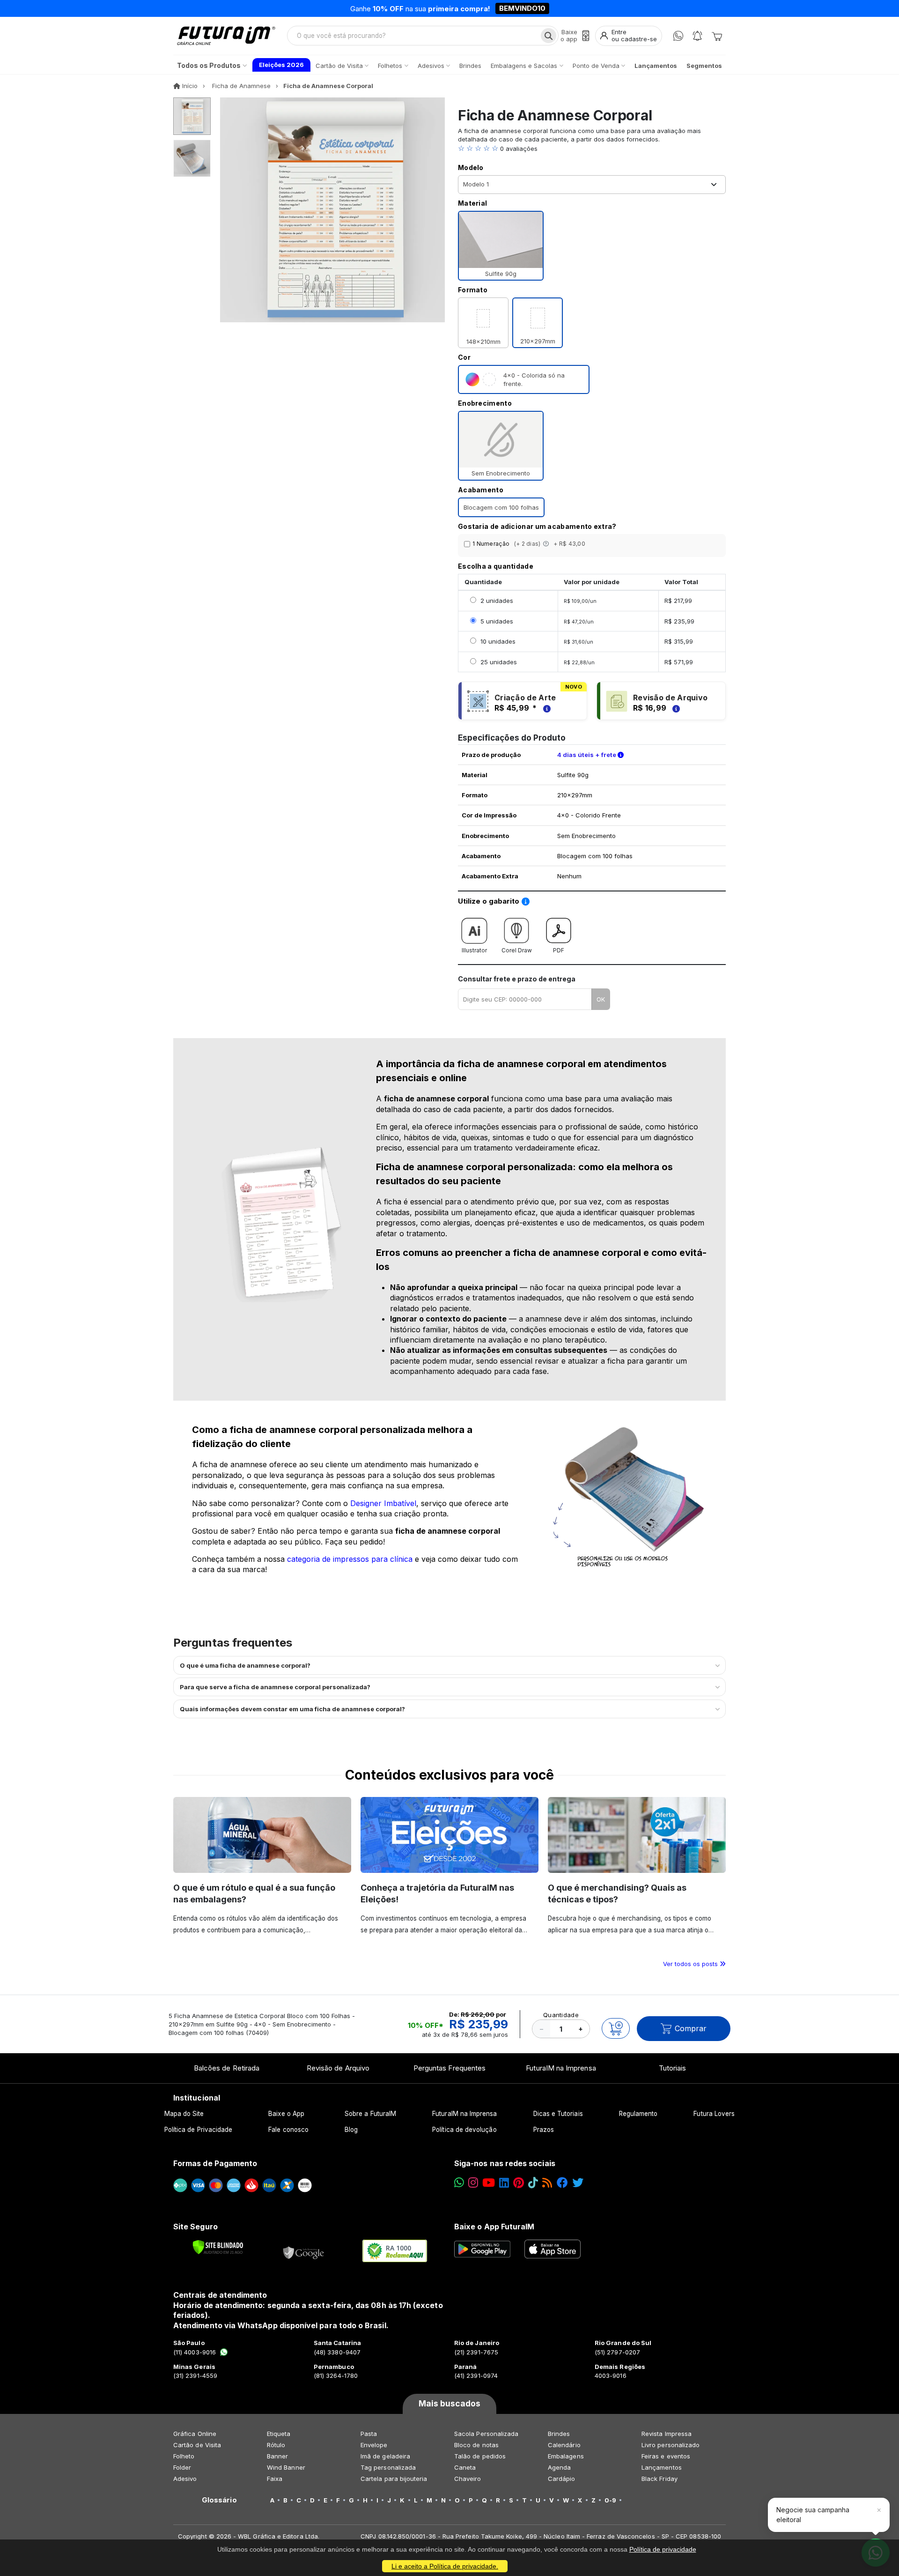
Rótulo (276, 2445)
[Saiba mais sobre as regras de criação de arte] (545, 708)
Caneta (465, 2467)
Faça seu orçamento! (559, 8)
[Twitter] (578, 2183)
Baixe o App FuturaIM (494, 2227)
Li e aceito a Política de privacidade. (445, 2566)
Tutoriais (673, 2068)
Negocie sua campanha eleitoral (813, 2514)
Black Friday (660, 2479)
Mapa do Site (184, 2114)
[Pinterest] (519, 2183)
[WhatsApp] (678, 36)
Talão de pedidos (480, 2456)
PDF (559, 950)
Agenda (559, 2467)
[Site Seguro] (304, 2251)
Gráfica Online (195, 2434)
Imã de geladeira (385, 2456)
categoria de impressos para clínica (350, 1559)
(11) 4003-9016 (195, 2352)
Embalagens (566, 2456)
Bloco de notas (476, 2445)
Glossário (219, 2500)
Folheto (184, 2456)
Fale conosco (288, 2130)
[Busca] (549, 36)
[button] (592, 148)
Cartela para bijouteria (394, 2479)
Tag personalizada (388, 2467)
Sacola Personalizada (486, 2434)
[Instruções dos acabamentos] (547, 544)
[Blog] (547, 2183)
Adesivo (185, 2479)
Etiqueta (279, 2434)
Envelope (374, 2445)
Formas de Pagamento (215, 2163)
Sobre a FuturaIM (370, 2114)
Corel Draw (517, 950)
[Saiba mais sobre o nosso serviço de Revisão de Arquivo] (675, 708)
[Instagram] (473, 2183)
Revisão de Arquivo (338, 2068)
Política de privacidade (663, 2549)
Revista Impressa (667, 2434)
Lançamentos (662, 2467)
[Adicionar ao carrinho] (616, 2028)
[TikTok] (533, 2183)
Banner (277, 2456)
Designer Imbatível (383, 1503)
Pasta (369, 2434)
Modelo (471, 167)
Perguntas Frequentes (449, 2068)
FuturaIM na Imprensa (561, 2068)
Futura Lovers (714, 2114)
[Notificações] (697, 36)
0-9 (610, 2500)
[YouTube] (489, 2183)
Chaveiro (468, 2479)
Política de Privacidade (199, 2130)
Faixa (275, 2479)
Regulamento (638, 2114)
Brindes (559, 2434)
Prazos (544, 2130)
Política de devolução (464, 2130)
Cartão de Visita (197, 2445)
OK (601, 999)
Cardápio (562, 2479)
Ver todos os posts (691, 1964)
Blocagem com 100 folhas (501, 507)
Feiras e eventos (666, 2456)
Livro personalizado (671, 2445)
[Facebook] (562, 2183)
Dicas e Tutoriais (558, 2114)
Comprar (691, 2028)
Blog (351, 2130)
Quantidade (561, 2015)
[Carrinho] (717, 36)
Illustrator (474, 950)
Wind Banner (286, 2467)
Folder (182, 2467)
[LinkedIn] (504, 2183)
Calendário (564, 2445)
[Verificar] (218, 2247)
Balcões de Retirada (227, 2068)
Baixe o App (286, 2114)
